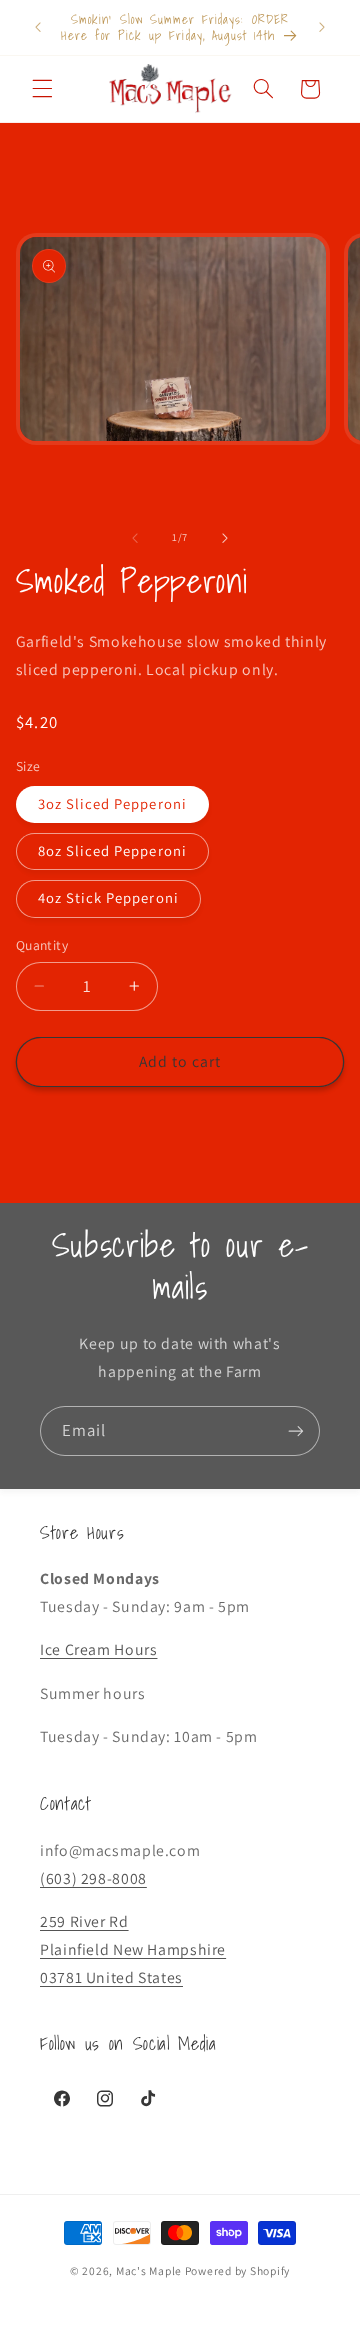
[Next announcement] (322, 27)
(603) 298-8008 (93, 1878)
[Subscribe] (296, 1430)
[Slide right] (225, 538)
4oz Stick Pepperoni (108, 897)
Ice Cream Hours (98, 1649)
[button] (42, 89)
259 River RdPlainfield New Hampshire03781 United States (133, 1949)
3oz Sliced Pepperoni (112, 803)
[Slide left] (135, 538)
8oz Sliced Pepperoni (112, 850)
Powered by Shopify (237, 2270)
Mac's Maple (149, 2270)
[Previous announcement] (38, 27)
